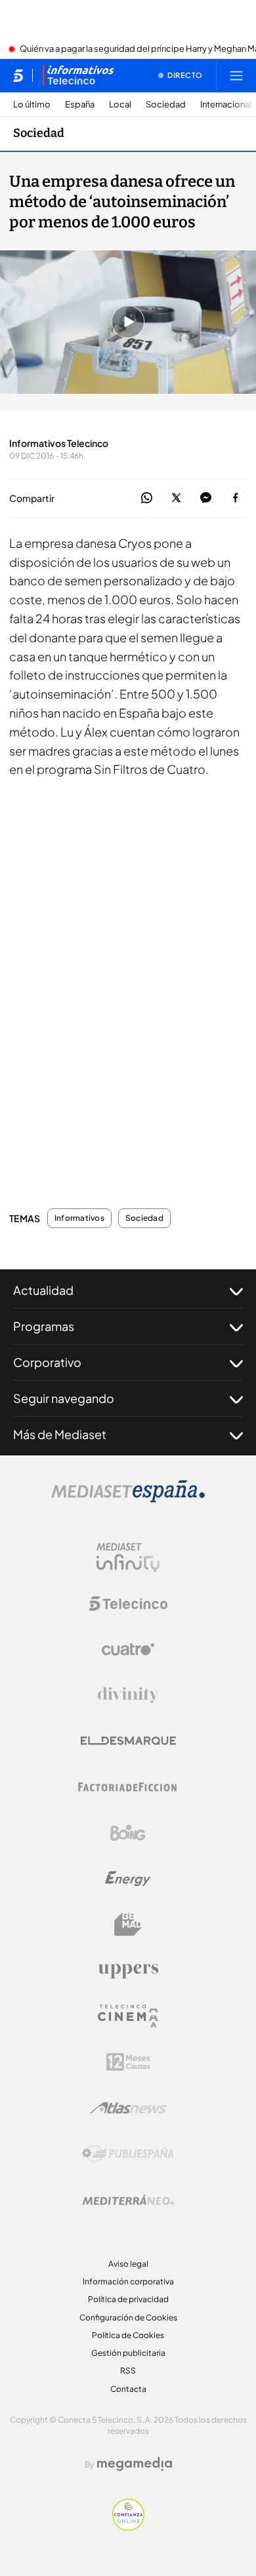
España (80, 105)
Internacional (226, 105)
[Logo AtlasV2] (128, 2108)
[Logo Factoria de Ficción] (128, 1787)
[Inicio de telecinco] (18, 75)
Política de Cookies (128, 2335)
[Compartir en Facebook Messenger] (206, 498)
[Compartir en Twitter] (176, 498)
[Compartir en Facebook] (235, 498)
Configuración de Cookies (128, 2317)
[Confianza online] (128, 2527)
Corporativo (47, 1362)
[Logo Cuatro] (128, 1649)
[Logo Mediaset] (128, 1499)
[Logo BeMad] (128, 1925)
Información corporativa (128, 2281)
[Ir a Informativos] (78, 75)
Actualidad (43, 1290)
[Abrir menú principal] (236, 75)
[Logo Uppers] (128, 1970)
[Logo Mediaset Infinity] (128, 1558)
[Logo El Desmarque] (128, 1741)
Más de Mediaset (60, 1434)
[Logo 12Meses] (128, 2062)
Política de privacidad (128, 2299)
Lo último (32, 105)
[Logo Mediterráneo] (128, 2200)
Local (120, 105)
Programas (44, 1326)
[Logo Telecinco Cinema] (128, 2016)
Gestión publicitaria (128, 2353)
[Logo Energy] (128, 1879)
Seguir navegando (64, 1398)
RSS (128, 2371)
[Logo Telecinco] (128, 1604)
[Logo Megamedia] (135, 2464)
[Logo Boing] (128, 1833)
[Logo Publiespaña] (128, 2154)
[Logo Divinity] (128, 1695)
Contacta (128, 2389)
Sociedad (166, 105)
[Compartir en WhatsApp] (147, 498)
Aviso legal (128, 2264)
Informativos (79, 1218)
